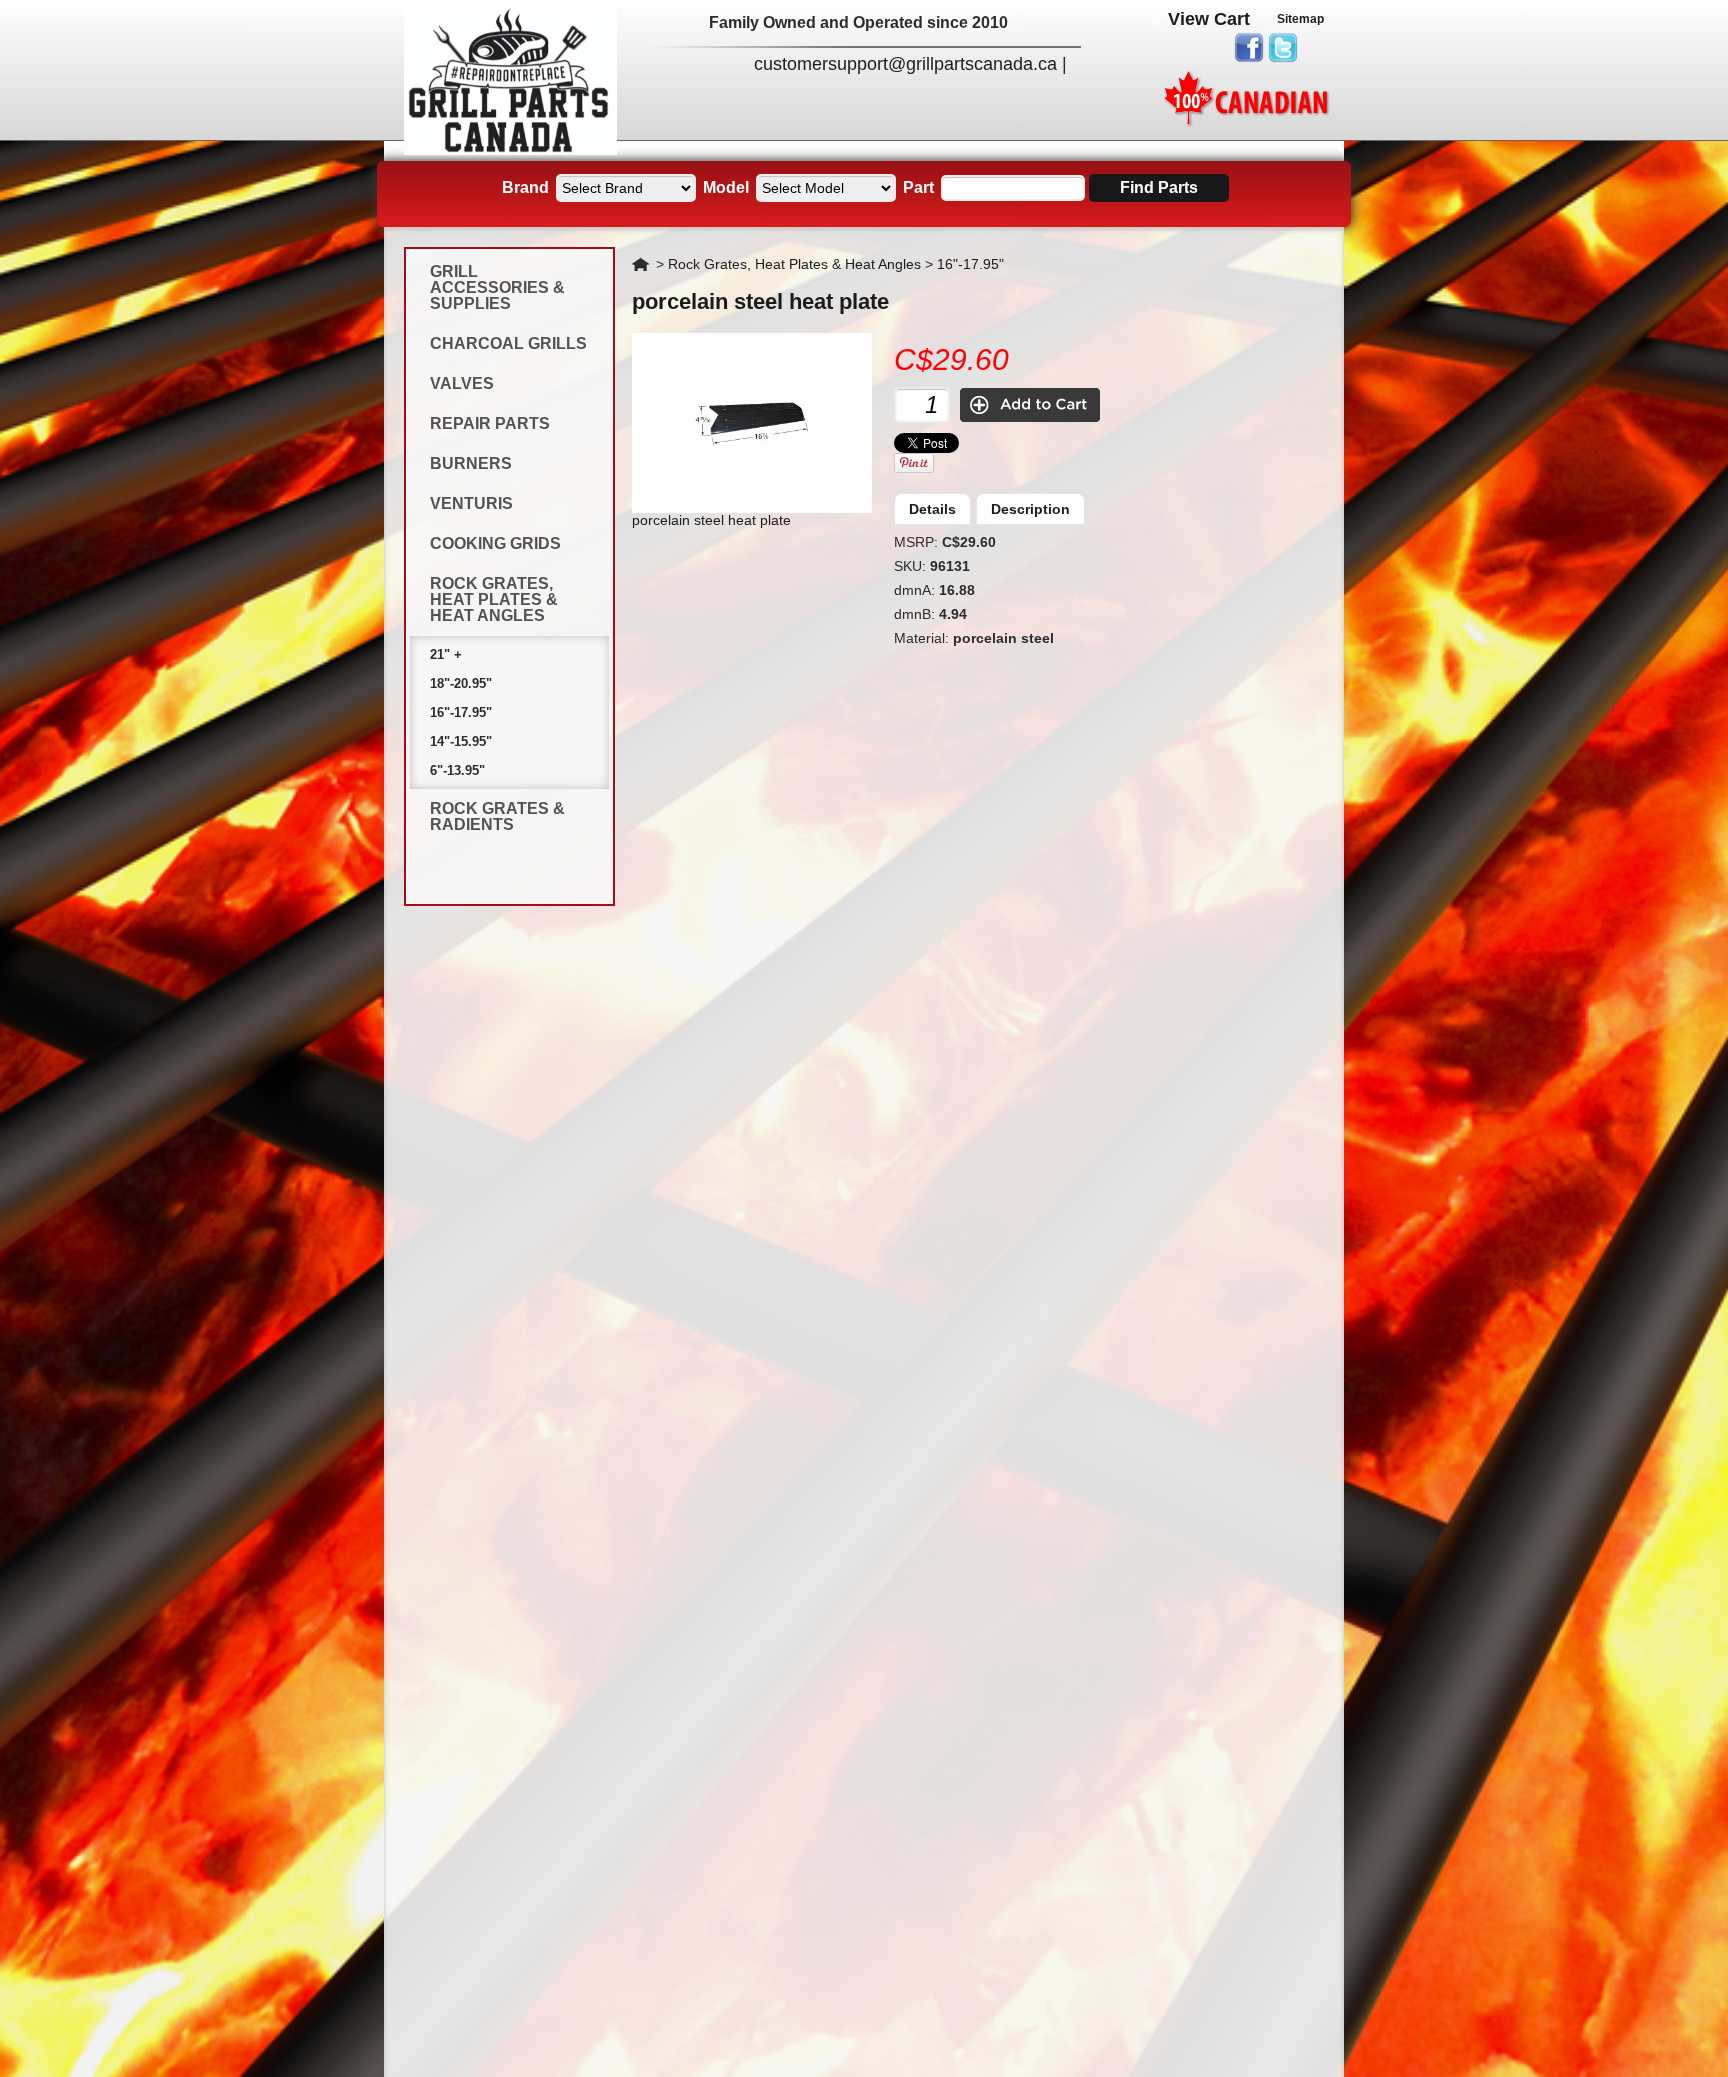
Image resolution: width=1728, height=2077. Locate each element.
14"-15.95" (461, 741)
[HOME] (510, 150)
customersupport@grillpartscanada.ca (905, 64)
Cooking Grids (495, 543)
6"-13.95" (457, 770)
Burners (471, 463)
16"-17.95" (461, 712)
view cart (1209, 19)
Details (932, 509)
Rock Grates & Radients (497, 816)
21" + (446, 654)
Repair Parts (490, 423)
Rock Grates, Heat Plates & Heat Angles (494, 599)
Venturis (471, 503)
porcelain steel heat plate (760, 301)
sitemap (1300, 19)
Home (642, 264)
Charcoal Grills (508, 343)
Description (1030, 509)
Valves (462, 383)
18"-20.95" (461, 683)
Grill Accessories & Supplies (497, 287)
